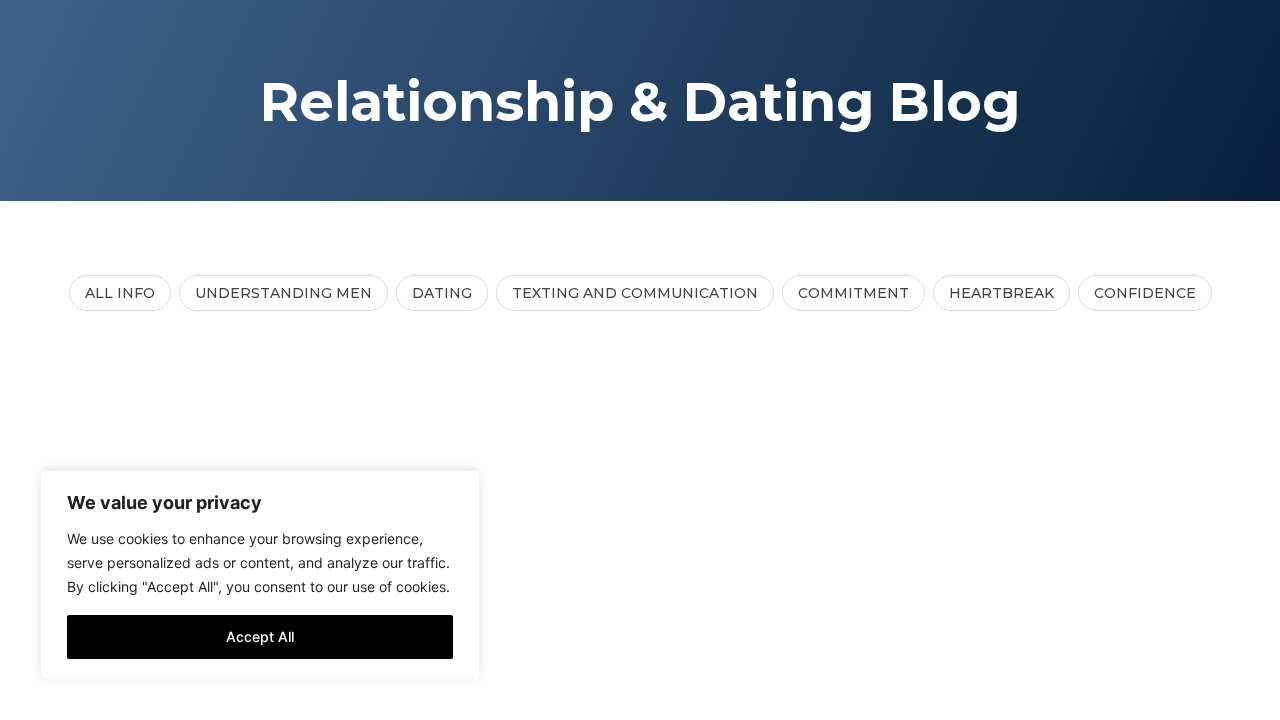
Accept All (260, 636)
